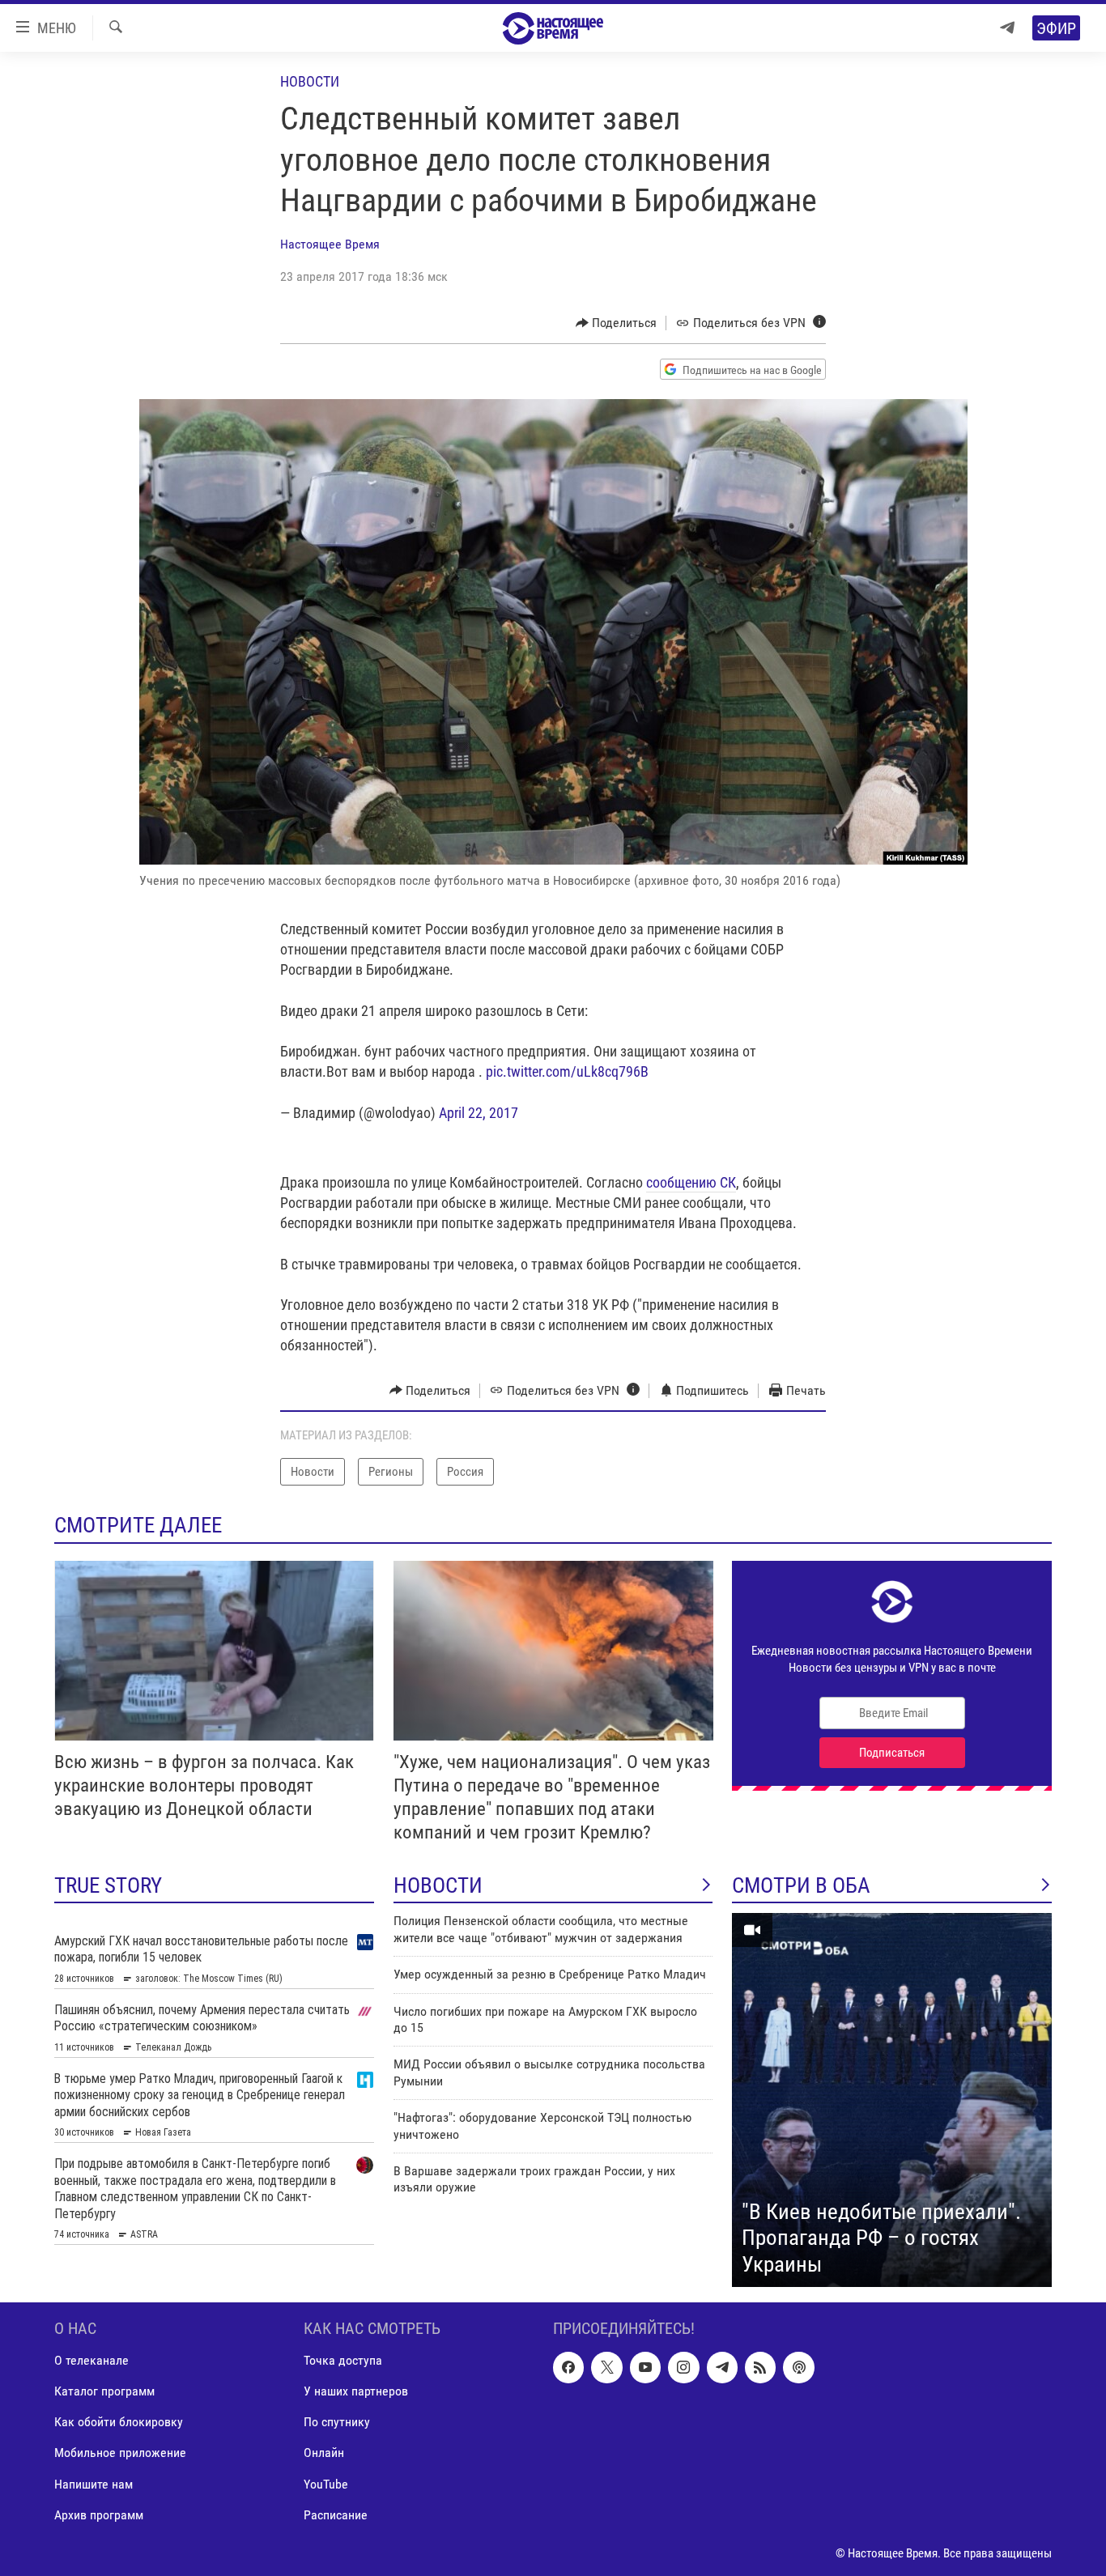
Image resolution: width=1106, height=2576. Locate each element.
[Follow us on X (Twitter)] (606, 2368)
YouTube (326, 2484)
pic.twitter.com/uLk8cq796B (567, 1071)
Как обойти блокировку (119, 2423)
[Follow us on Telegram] (722, 2368)
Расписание (336, 2515)
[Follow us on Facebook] (568, 2368)
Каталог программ (104, 2392)
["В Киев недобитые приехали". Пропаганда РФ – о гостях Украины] (892, 2100)
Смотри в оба (801, 1885)
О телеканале (91, 2361)
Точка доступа (343, 2361)
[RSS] (760, 2368)
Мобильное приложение (120, 2453)
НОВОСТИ (438, 1885)
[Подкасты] (798, 2368)
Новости (310, 81)
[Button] (617, 323)
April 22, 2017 (479, 1113)
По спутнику (337, 2423)
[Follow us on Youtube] (645, 2368)
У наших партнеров (356, 2392)
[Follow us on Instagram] (683, 2368)
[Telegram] (1007, 28)
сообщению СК (691, 1182)
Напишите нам (94, 2484)
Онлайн (324, 2453)
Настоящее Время (330, 244)
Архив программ (99, 2515)
